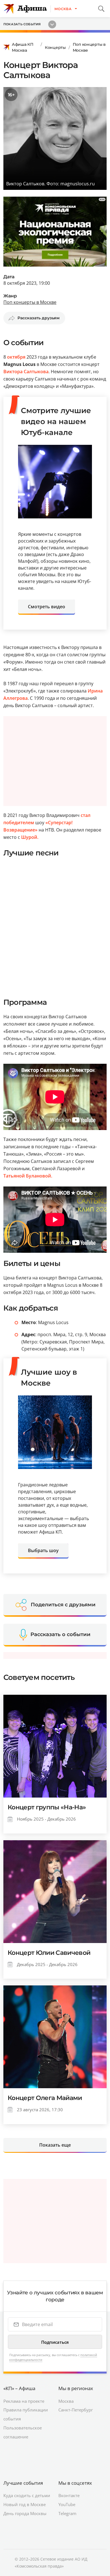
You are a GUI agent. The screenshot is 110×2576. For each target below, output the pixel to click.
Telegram (67, 2513)
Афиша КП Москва (23, 47)
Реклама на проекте (24, 2401)
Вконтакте (69, 2495)
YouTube (67, 2504)
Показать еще (55, 2145)
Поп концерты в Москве (89, 47)
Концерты (55, 47)
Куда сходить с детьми (27, 2495)
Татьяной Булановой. (28, 1176)
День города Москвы (25, 2513)
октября (16, 357)
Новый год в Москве (25, 2504)
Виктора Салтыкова (26, 372)
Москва (66, 2401)
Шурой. (30, 837)
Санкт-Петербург (76, 2410)
